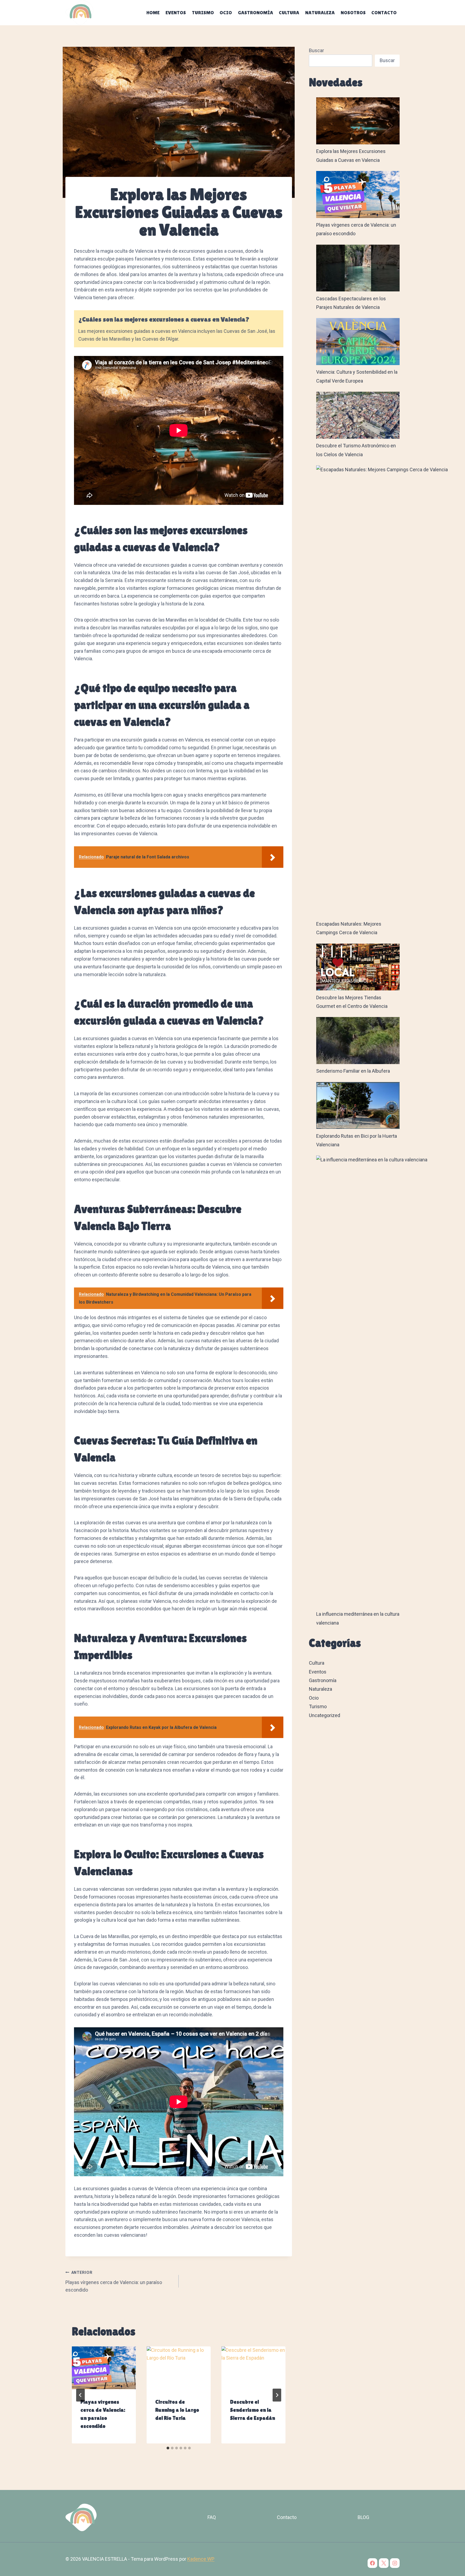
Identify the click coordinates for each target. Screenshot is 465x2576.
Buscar (316, 50)
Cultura (289, 13)
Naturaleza (320, 13)
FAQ (212, 2517)
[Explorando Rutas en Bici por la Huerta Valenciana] (358, 1106)
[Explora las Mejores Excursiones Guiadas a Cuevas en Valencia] (358, 121)
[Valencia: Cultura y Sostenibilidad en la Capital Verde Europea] (358, 342)
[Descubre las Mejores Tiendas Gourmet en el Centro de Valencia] (358, 967)
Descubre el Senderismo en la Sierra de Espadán (253, 2410)
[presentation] (104, 2368)
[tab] (168, 2448)
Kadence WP (201, 2559)
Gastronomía (256, 13)
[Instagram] (395, 2563)
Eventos (176, 13)
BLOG (363, 2517)
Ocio (226, 13)
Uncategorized (325, 1715)
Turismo (203, 13)
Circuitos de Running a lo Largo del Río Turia (177, 2410)
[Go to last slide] (80, 2395)
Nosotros (353, 13)
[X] (384, 2563)
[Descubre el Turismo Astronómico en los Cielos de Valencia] (358, 415)
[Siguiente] (277, 2395)
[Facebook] (372, 2563)
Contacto (384, 13)
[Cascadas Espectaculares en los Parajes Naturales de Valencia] (358, 268)
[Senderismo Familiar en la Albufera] (358, 1041)
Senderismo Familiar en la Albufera (353, 1071)
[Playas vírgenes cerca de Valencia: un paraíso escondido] (358, 195)
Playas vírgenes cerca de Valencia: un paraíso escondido (114, 2282)
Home (153, 13)
